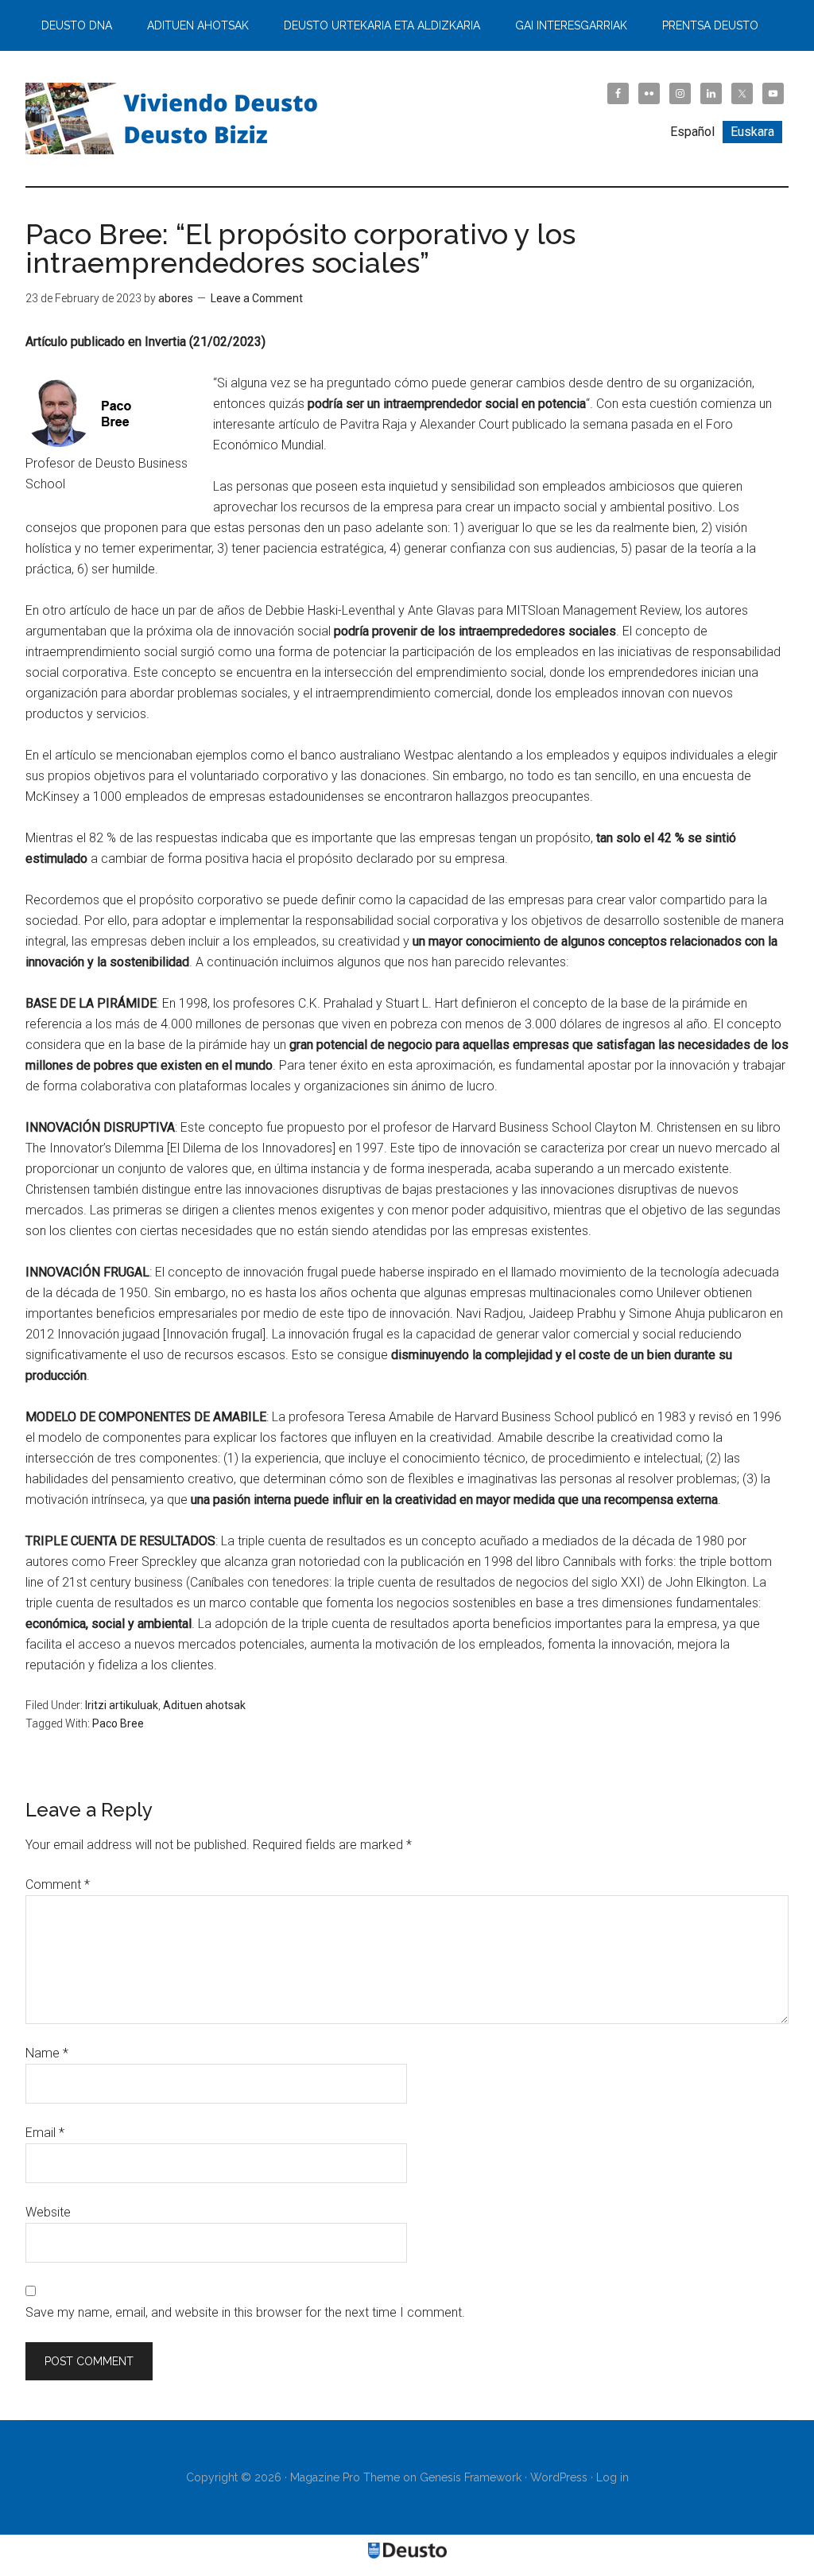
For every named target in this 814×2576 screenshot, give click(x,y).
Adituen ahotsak (204, 1705)
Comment (58, 1884)
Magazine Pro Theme (345, 2477)
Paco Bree (118, 1723)
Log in (612, 2477)
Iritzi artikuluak (122, 1705)
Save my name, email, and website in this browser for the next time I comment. (245, 2312)
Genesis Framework (471, 2477)
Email (45, 2133)
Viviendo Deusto (176, 119)
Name (47, 2053)
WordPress (559, 2477)
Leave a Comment (257, 298)
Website (48, 2212)
